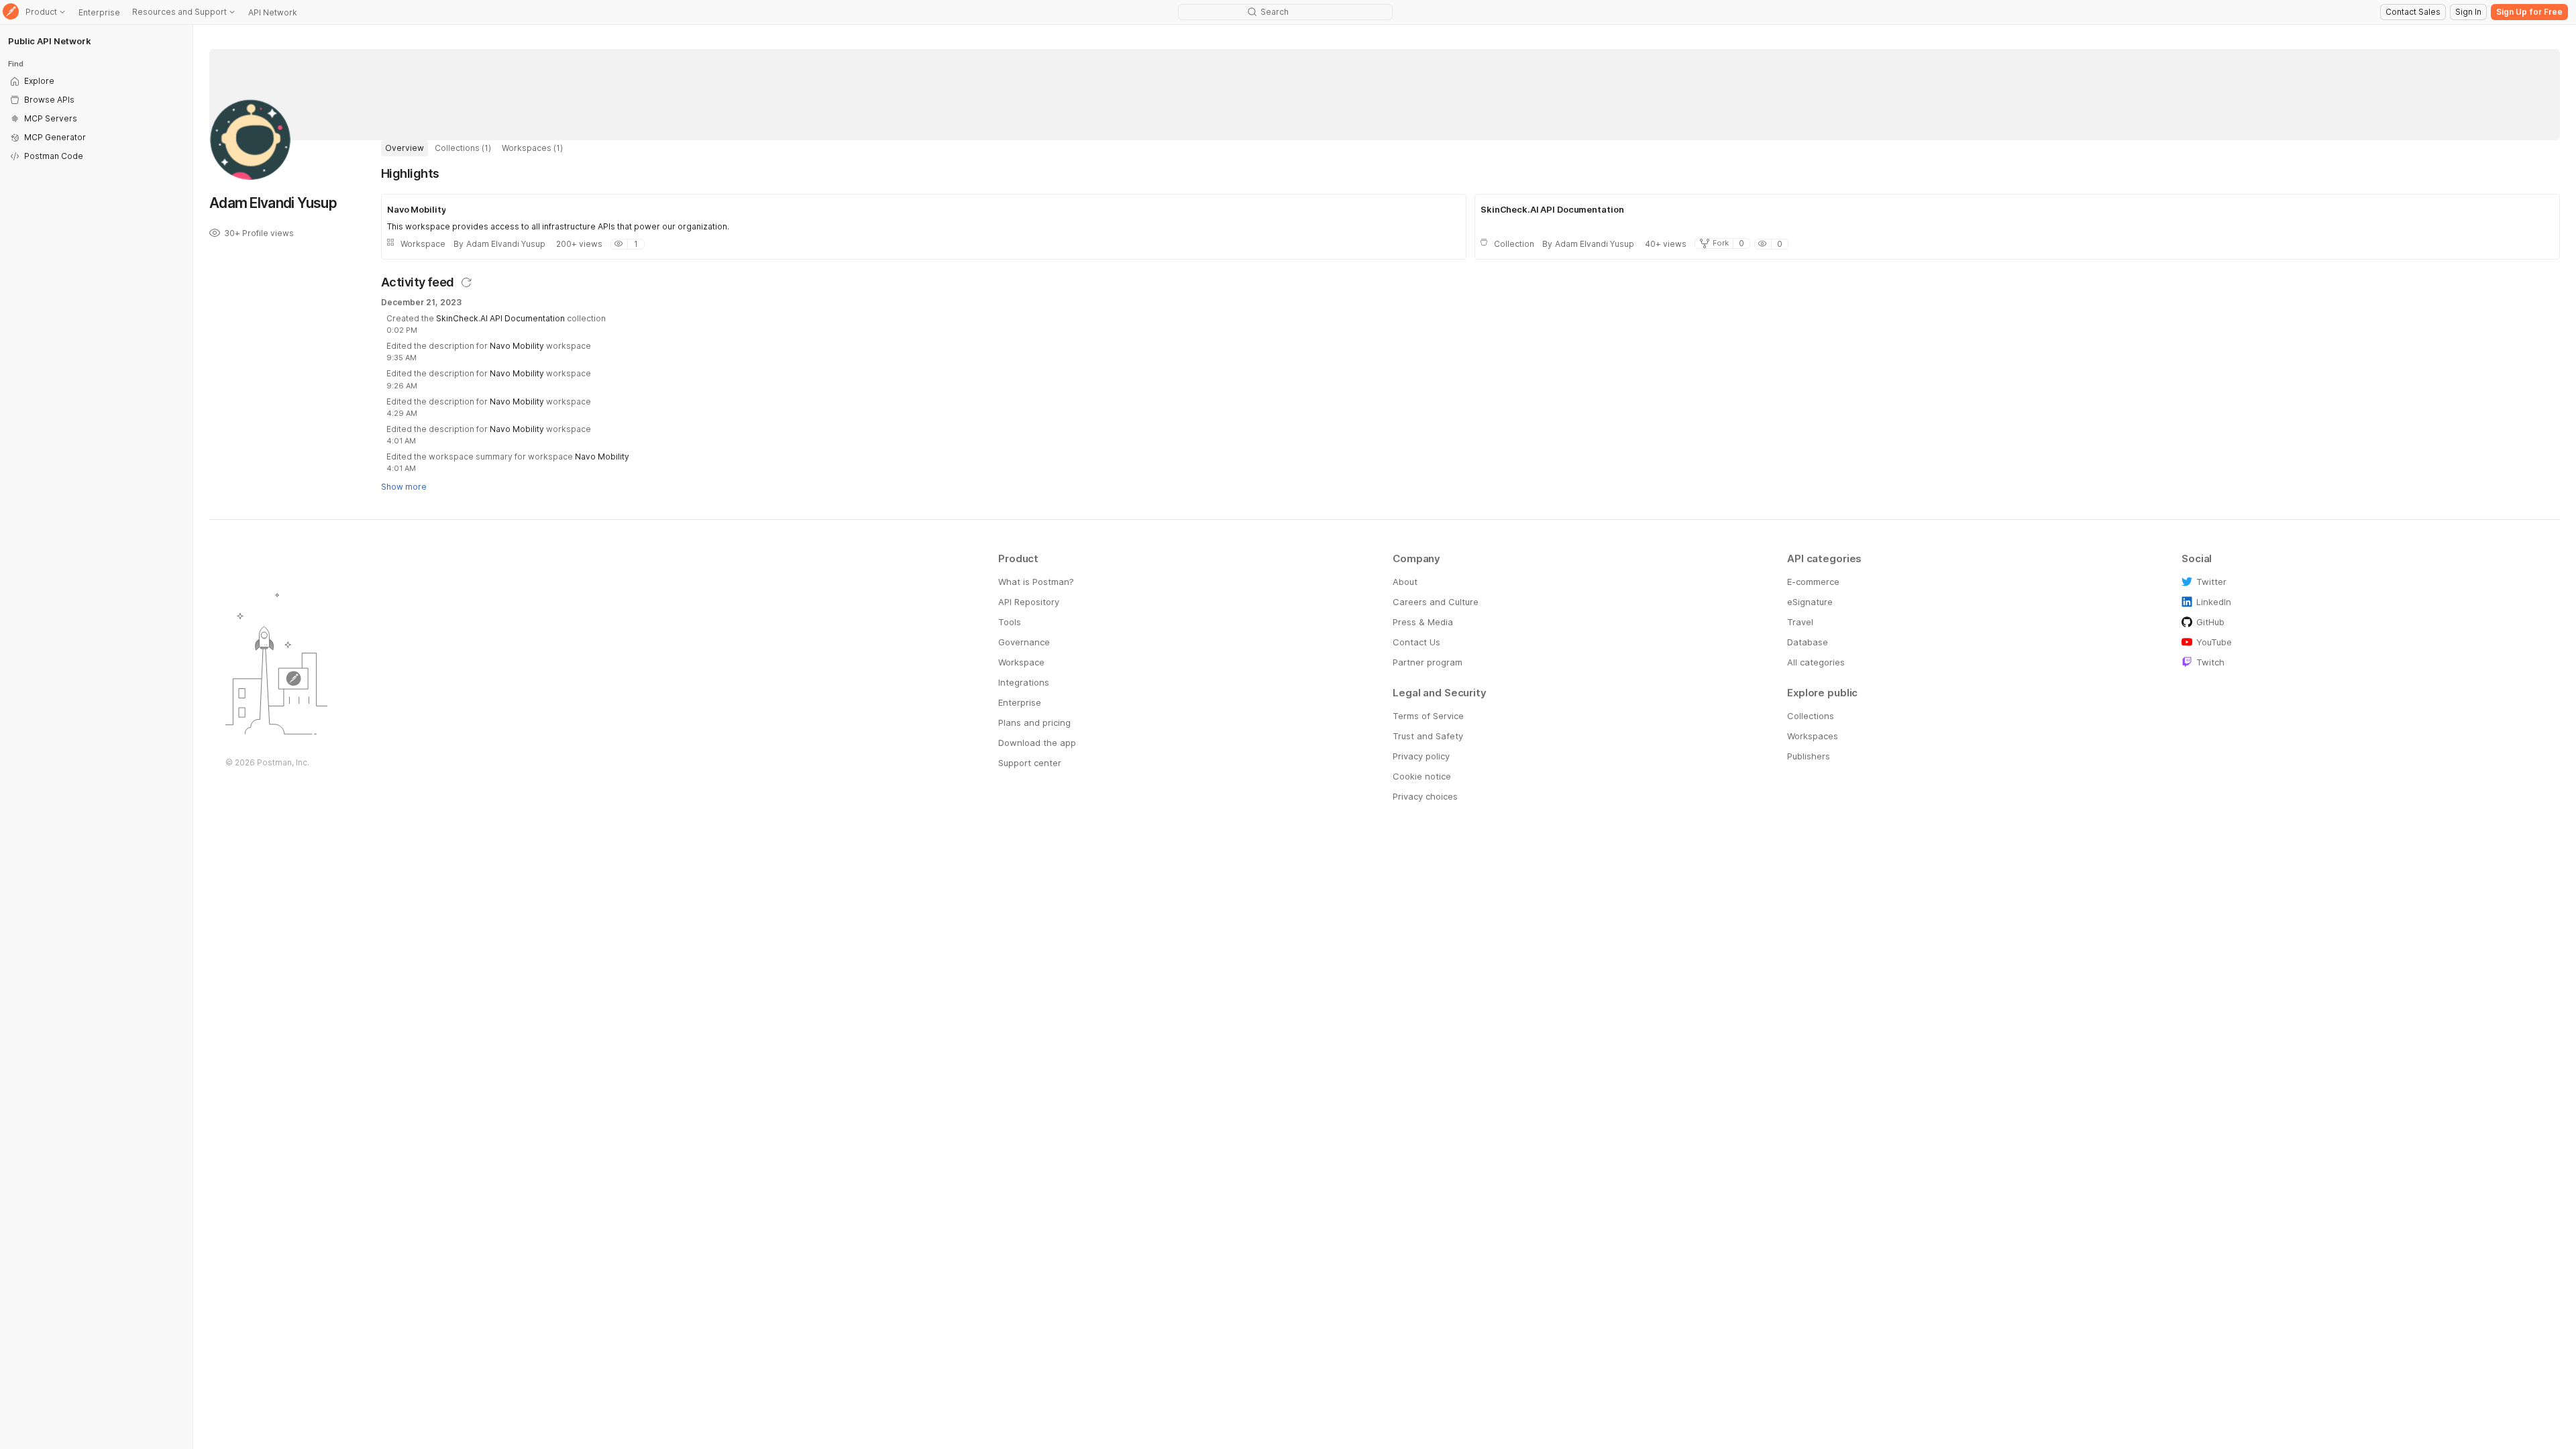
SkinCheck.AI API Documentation (500, 318)
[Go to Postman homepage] (11, 12)
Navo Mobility (517, 346)
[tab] (405, 148)
